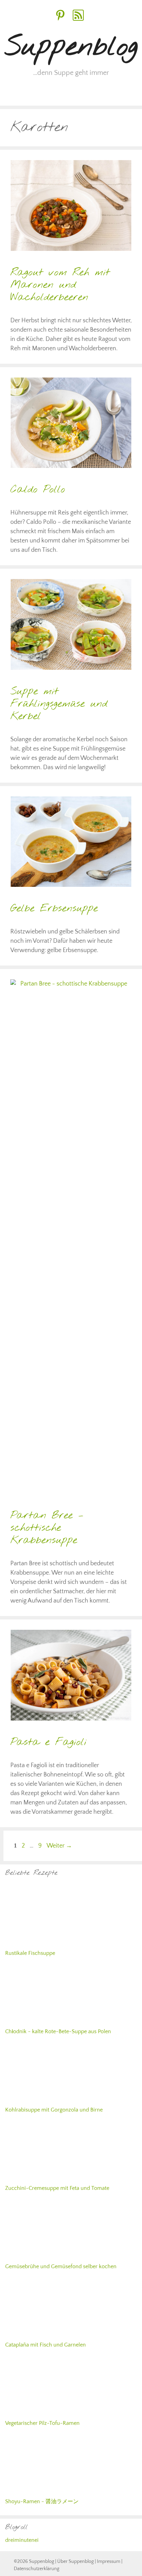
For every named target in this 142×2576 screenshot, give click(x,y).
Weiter (59, 1846)
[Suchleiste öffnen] (131, 95)
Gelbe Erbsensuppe (54, 909)
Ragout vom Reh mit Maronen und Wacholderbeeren (60, 285)
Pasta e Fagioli (48, 1742)
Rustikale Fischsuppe (30, 2403)
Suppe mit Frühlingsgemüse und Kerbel (59, 704)
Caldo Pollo (38, 490)
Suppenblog (71, 47)
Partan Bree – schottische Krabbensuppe (47, 1528)
